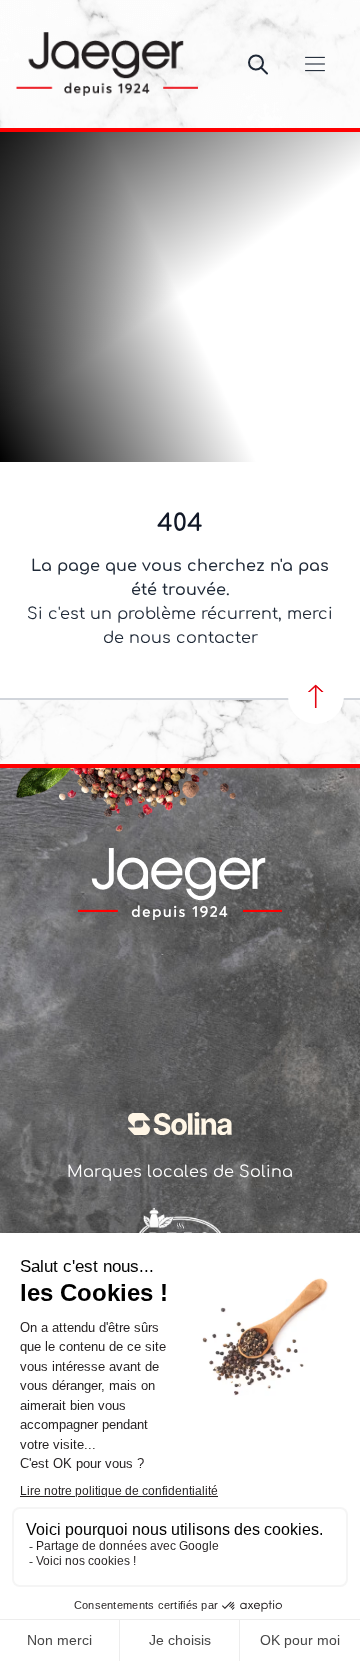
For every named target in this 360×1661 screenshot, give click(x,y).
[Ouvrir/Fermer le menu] (315, 64)
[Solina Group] (180, 1124)
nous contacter (193, 638)
